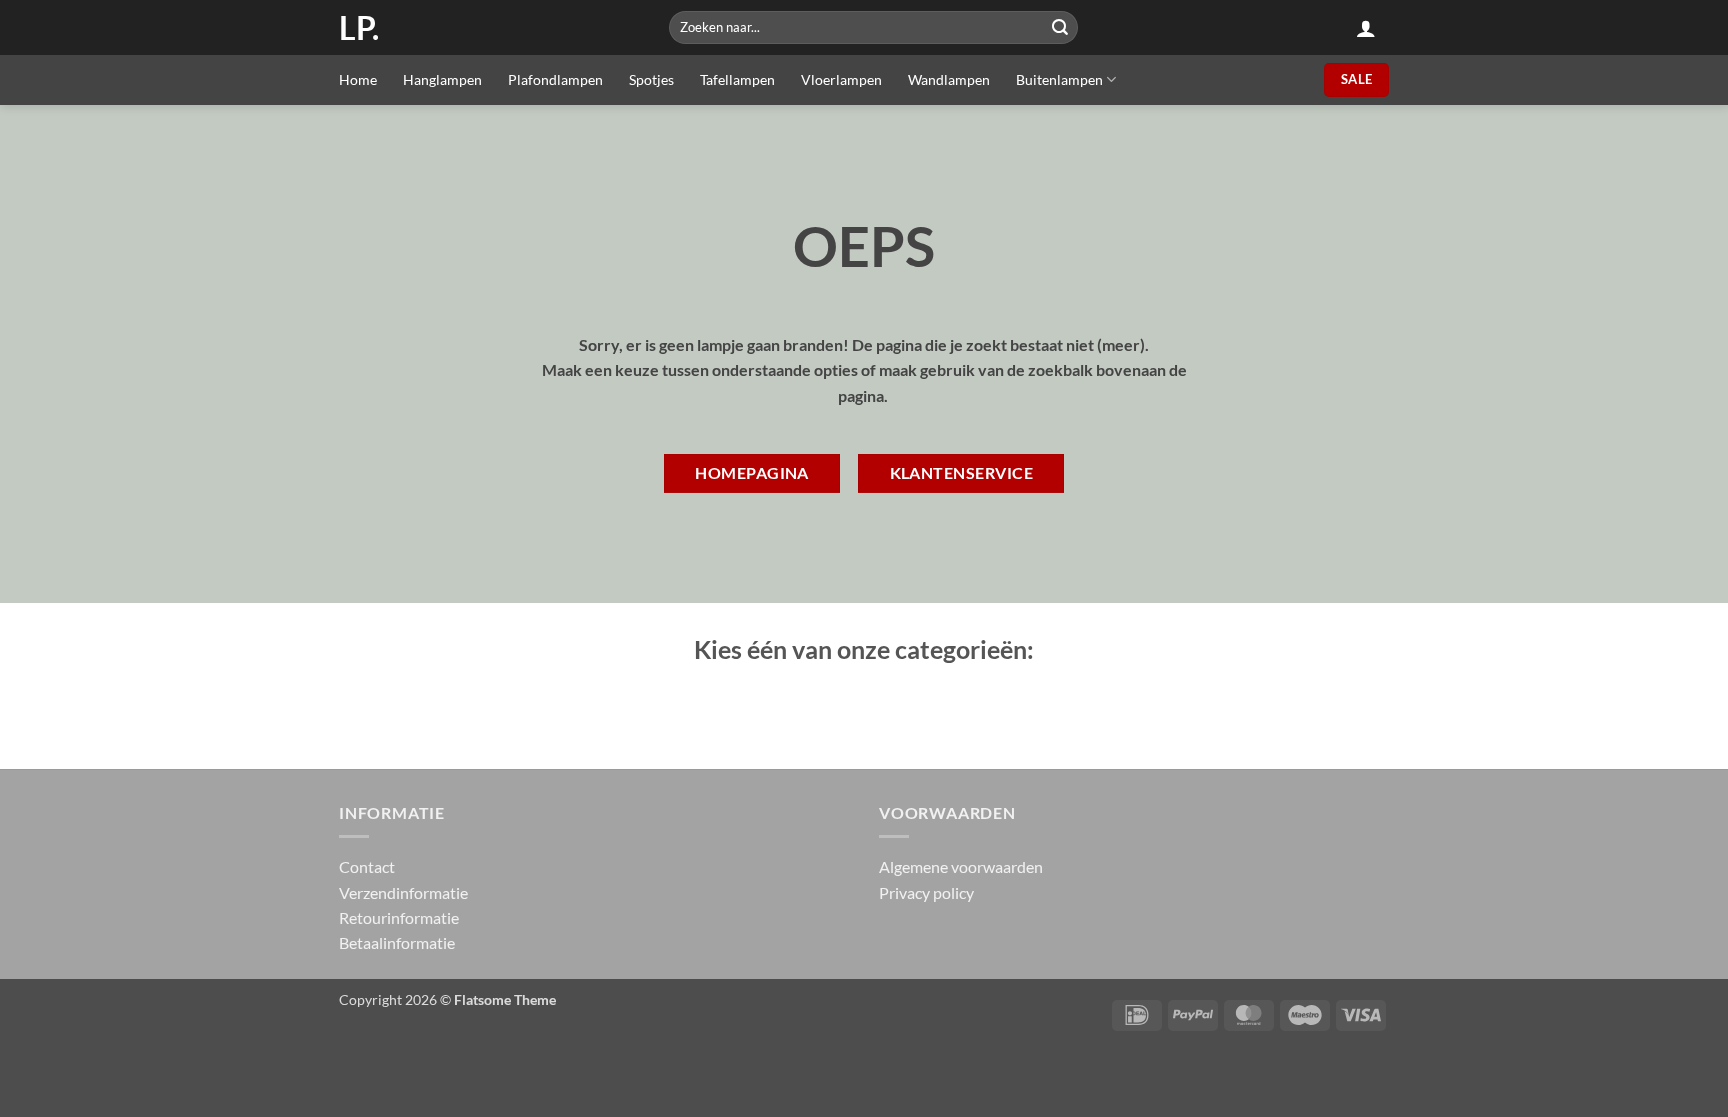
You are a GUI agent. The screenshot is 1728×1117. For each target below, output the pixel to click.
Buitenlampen (1059, 79)
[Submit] (1060, 27)
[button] (1366, 28)
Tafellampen (737, 79)
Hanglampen (442, 79)
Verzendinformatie (403, 892)
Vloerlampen (841, 79)
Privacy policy (926, 892)
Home (358, 79)
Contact (367, 866)
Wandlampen (949, 79)
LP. (359, 28)
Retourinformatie (399, 917)
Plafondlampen (555, 79)
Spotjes (651, 79)
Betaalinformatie (397, 942)
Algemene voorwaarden (961, 866)
